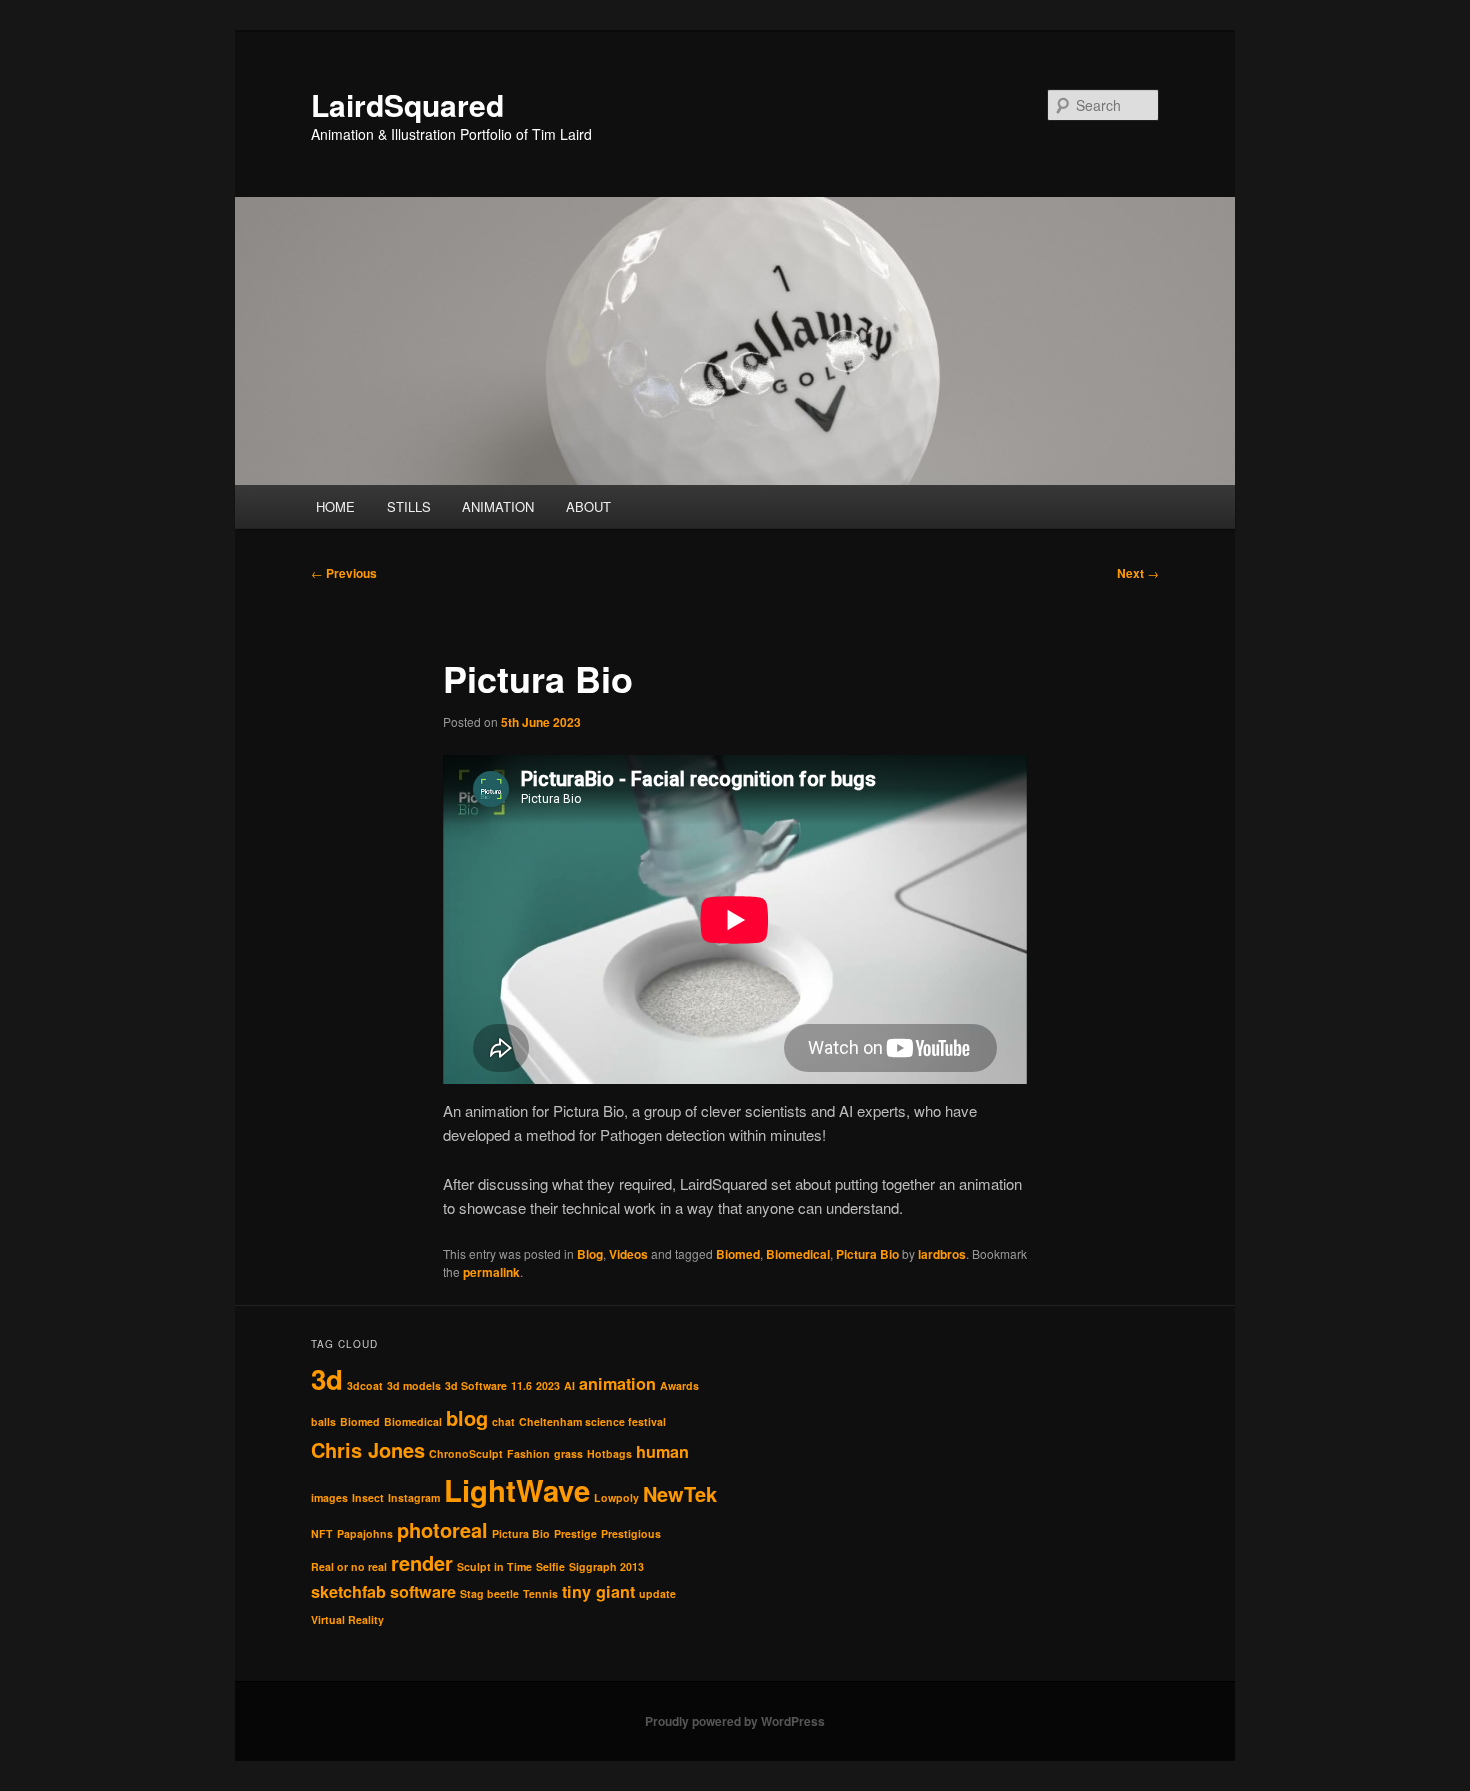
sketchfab (348, 1591)
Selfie (550, 1566)
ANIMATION (498, 506)
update (657, 1593)
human (662, 1451)
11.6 (521, 1385)
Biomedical (798, 1254)
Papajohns (365, 1533)
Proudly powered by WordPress (735, 1721)
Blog (590, 1254)
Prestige (575, 1533)
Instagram (414, 1497)
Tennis (540, 1593)
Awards (679, 1385)
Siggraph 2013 (606, 1566)
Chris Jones (368, 1449)
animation (617, 1383)
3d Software (476, 1385)
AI (569, 1385)
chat (503, 1421)
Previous (344, 573)
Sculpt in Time (494, 1566)
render (422, 1562)
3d (327, 1379)
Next (1138, 573)
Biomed (738, 1254)
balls (323, 1421)
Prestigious (631, 1533)
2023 (548, 1385)
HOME (335, 506)
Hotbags (609, 1453)
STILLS (409, 506)
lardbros (942, 1254)
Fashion (528, 1453)
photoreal (442, 1529)
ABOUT (588, 506)
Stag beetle (489, 1593)
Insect (368, 1497)
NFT (322, 1533)
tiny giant (598, 1591)
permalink (491, 1272)
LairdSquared (407, 104)
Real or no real (349, 1566)
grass (568, 1453)
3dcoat (365, 1385)
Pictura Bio (867, 1254)
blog (467, 1417)
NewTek (680, 1493)
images (329, 1497)
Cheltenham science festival (592, 1421)
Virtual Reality (347, 1619)
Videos (628, 1254)
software (423, 1591)
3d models (414, 1385)
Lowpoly (616, 1497)
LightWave (517, 1490)
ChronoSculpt (466, 1453)
